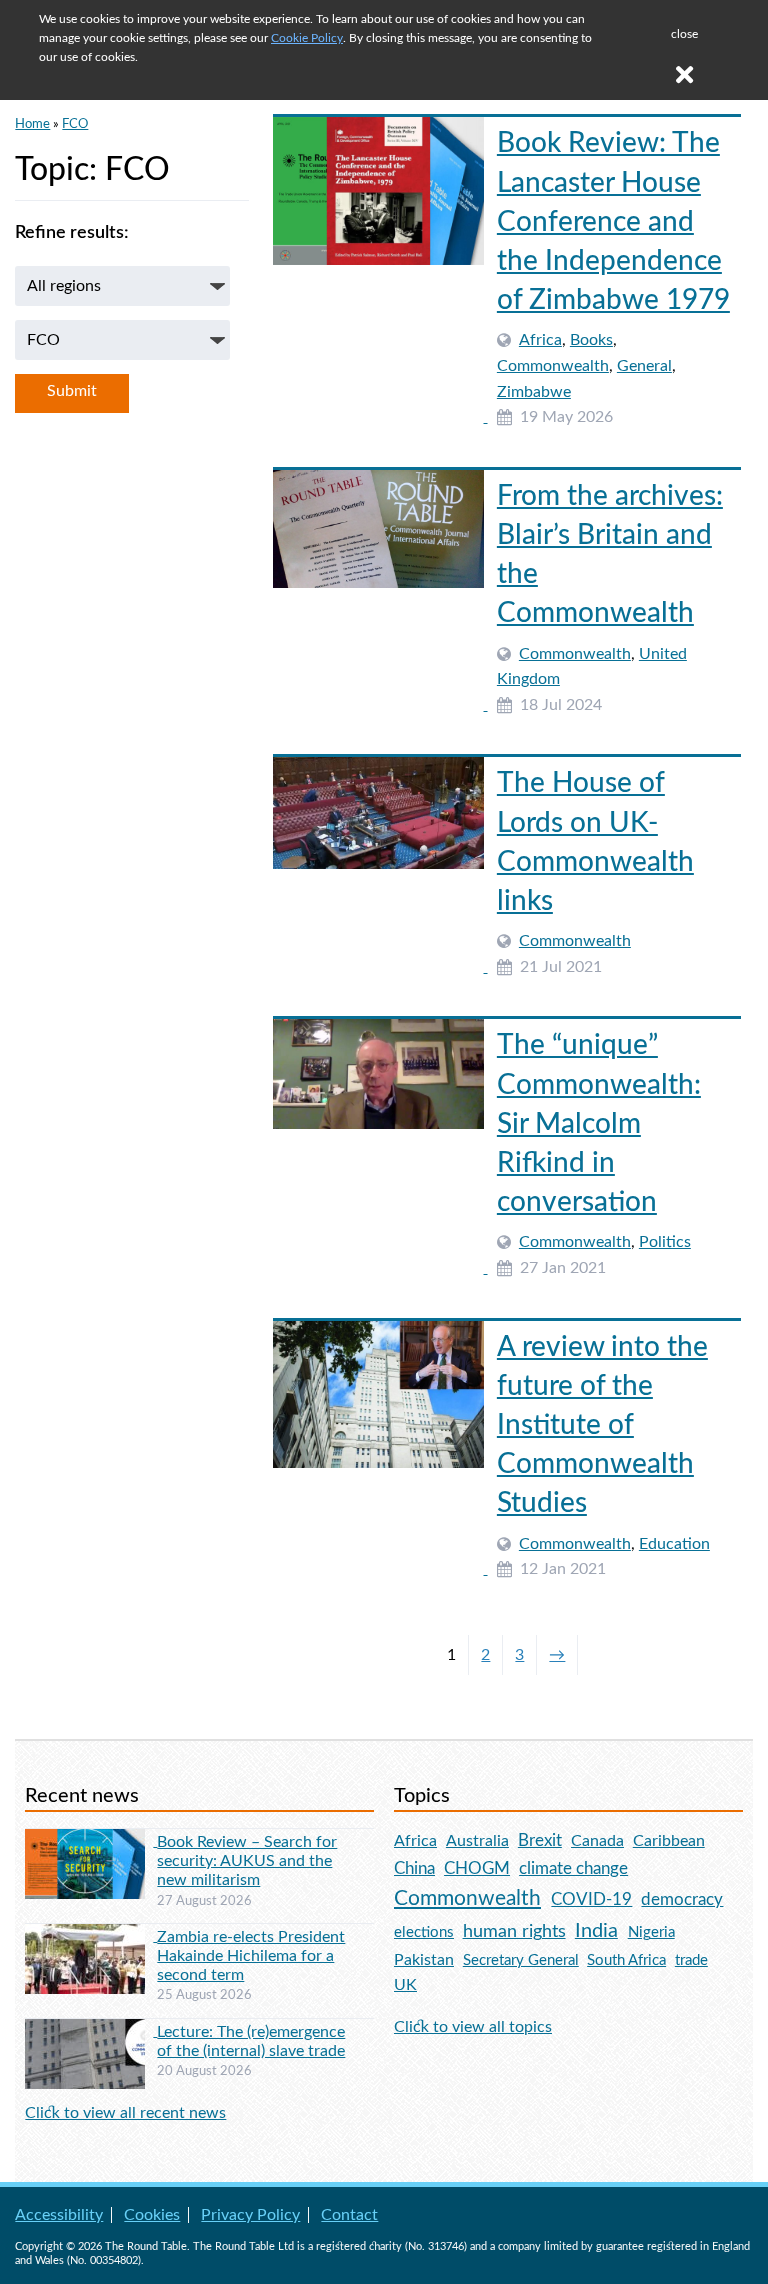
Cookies (152, 2215)
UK (405, 1985)
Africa (540, 340)
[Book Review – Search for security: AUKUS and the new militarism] (91, 1841)
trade (691, 1960)
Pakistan (424, 1960)
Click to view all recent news (125, 2113)
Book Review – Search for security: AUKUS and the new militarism (247, 1861)
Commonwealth (553, 366)
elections (424, 1932)
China (414, 1868)
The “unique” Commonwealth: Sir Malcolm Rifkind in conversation (599, 1123)
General (644, 366)
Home (32, 124)
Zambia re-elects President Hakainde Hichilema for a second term (251, 1956)
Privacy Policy (250, 2215)
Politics (665, 1242)
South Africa (626, 1960)
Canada (597, 1841)
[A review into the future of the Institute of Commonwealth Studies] (380, 1569)
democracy (682, 1899)
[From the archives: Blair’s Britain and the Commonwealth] (380, 705)
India (596, 1931)
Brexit (540, 1840)
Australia (477, 1841)
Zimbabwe (534, 392)
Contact (349, 2215)
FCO (75, 124)
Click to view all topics (473, 2027)
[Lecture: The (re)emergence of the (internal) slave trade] (91, 2031)
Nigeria (651, 1932)
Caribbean (669, 1841)
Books (591, 340)
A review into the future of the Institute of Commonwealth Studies (602, 1425)
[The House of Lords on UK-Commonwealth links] (380, 967)
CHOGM (477, 1868)
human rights (514, 1931)
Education (674, 1544)
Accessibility (59, 2215)
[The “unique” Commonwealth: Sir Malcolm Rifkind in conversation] (380, 1268)
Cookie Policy (307, 38)
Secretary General (521, 1960)
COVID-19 (591, 1899)
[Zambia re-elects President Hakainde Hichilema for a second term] (91, 1936)
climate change (573, 1869)
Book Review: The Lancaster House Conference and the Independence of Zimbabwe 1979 (613, 221)
